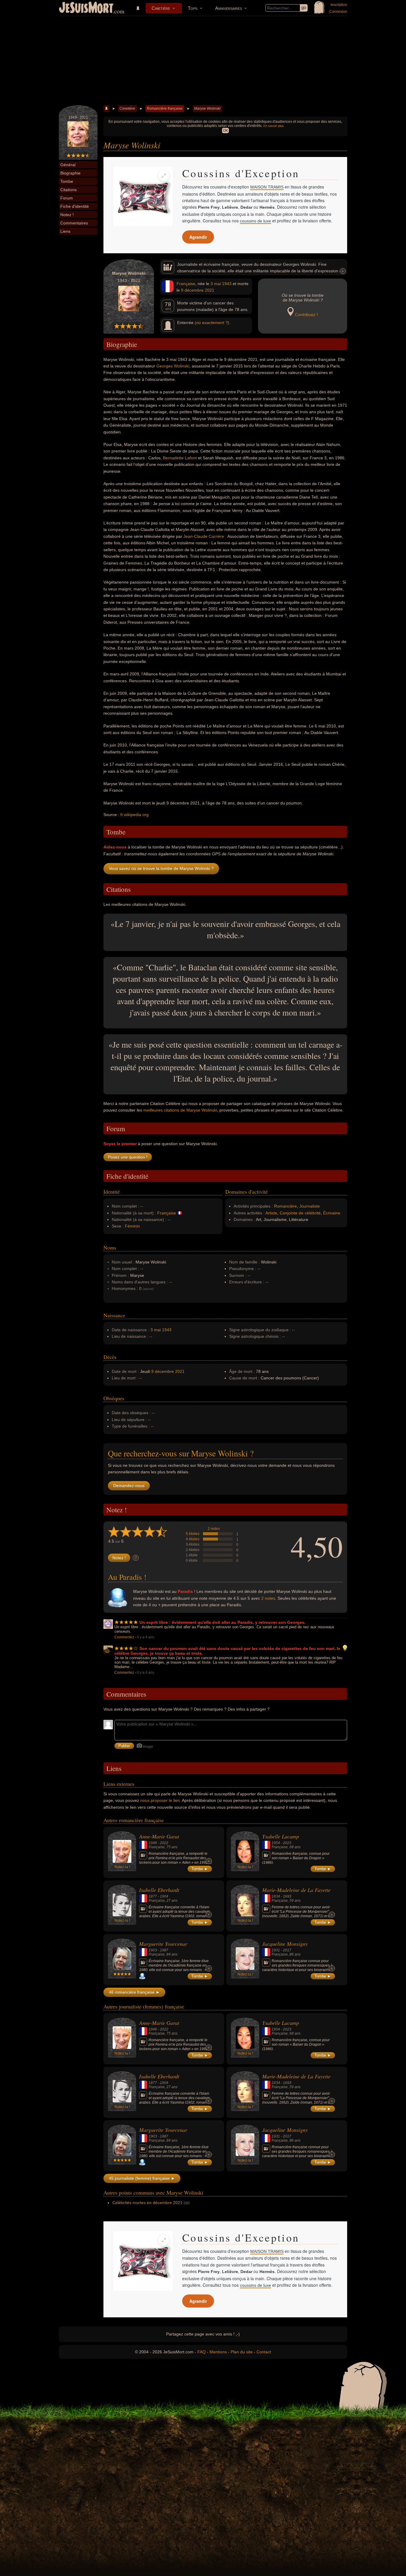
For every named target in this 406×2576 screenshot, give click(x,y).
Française (186, 284)
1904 (164, 1896)
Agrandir (198, 237)
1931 (276, 1950)
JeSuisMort (86, 8)
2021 (210, 290)
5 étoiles (193, 1534)
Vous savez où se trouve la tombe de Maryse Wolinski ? (161, 868)
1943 (227, 284)
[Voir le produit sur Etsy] (143, 197)
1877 (153, 1896)
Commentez (124, 1637)
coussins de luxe (255, 221)
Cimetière (161, 8)
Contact (264, 2352)
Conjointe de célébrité (300, 1213)
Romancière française (165, 109)
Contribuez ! (306, 315)
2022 (164, 1843)
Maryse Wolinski (207, 109)
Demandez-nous (129, 1486)
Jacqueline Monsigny (285, 1944)
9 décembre (192, 290)
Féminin (132, 1226)
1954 (276, 1843)
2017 (287, 1950)
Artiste (271, 1213)
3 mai (216, 284)
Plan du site (242, 2352)
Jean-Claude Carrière (204, 536)
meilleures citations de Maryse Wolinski (180, 1110)
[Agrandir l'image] (164, 176)
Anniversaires (229, 8)
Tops (193, 8)
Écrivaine (332, 1213)
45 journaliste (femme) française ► (142, 2178)
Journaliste (310, 1206)
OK (225, 131)
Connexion (338, 12)
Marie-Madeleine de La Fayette (296, 1890)
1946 (153, 1843)
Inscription (339, 5)
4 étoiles (193, 1539)
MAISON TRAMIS (267, 187)
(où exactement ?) (212, 323)
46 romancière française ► (134, 1992)
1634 (276, 1896)
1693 (287, 1896)
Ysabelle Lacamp (281, 1836)
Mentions (218, 2352)
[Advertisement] (203, 61)
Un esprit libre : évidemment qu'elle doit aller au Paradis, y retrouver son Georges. (222, 1622)
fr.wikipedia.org (134, 815)
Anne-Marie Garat (159, 1836)
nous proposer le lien (160, 1800)
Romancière (285, 1206)
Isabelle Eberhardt (159, 1890)
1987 (164, 1950)
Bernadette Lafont (180, 458)
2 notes (214, 1529)
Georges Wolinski (173, 366)
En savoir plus (274, 126)
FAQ (202, 2352)
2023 (287, 1843)
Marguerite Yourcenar (163, 1944)
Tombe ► (200, 1869)
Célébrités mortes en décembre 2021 (147, 2203)
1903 (153, 1950)
